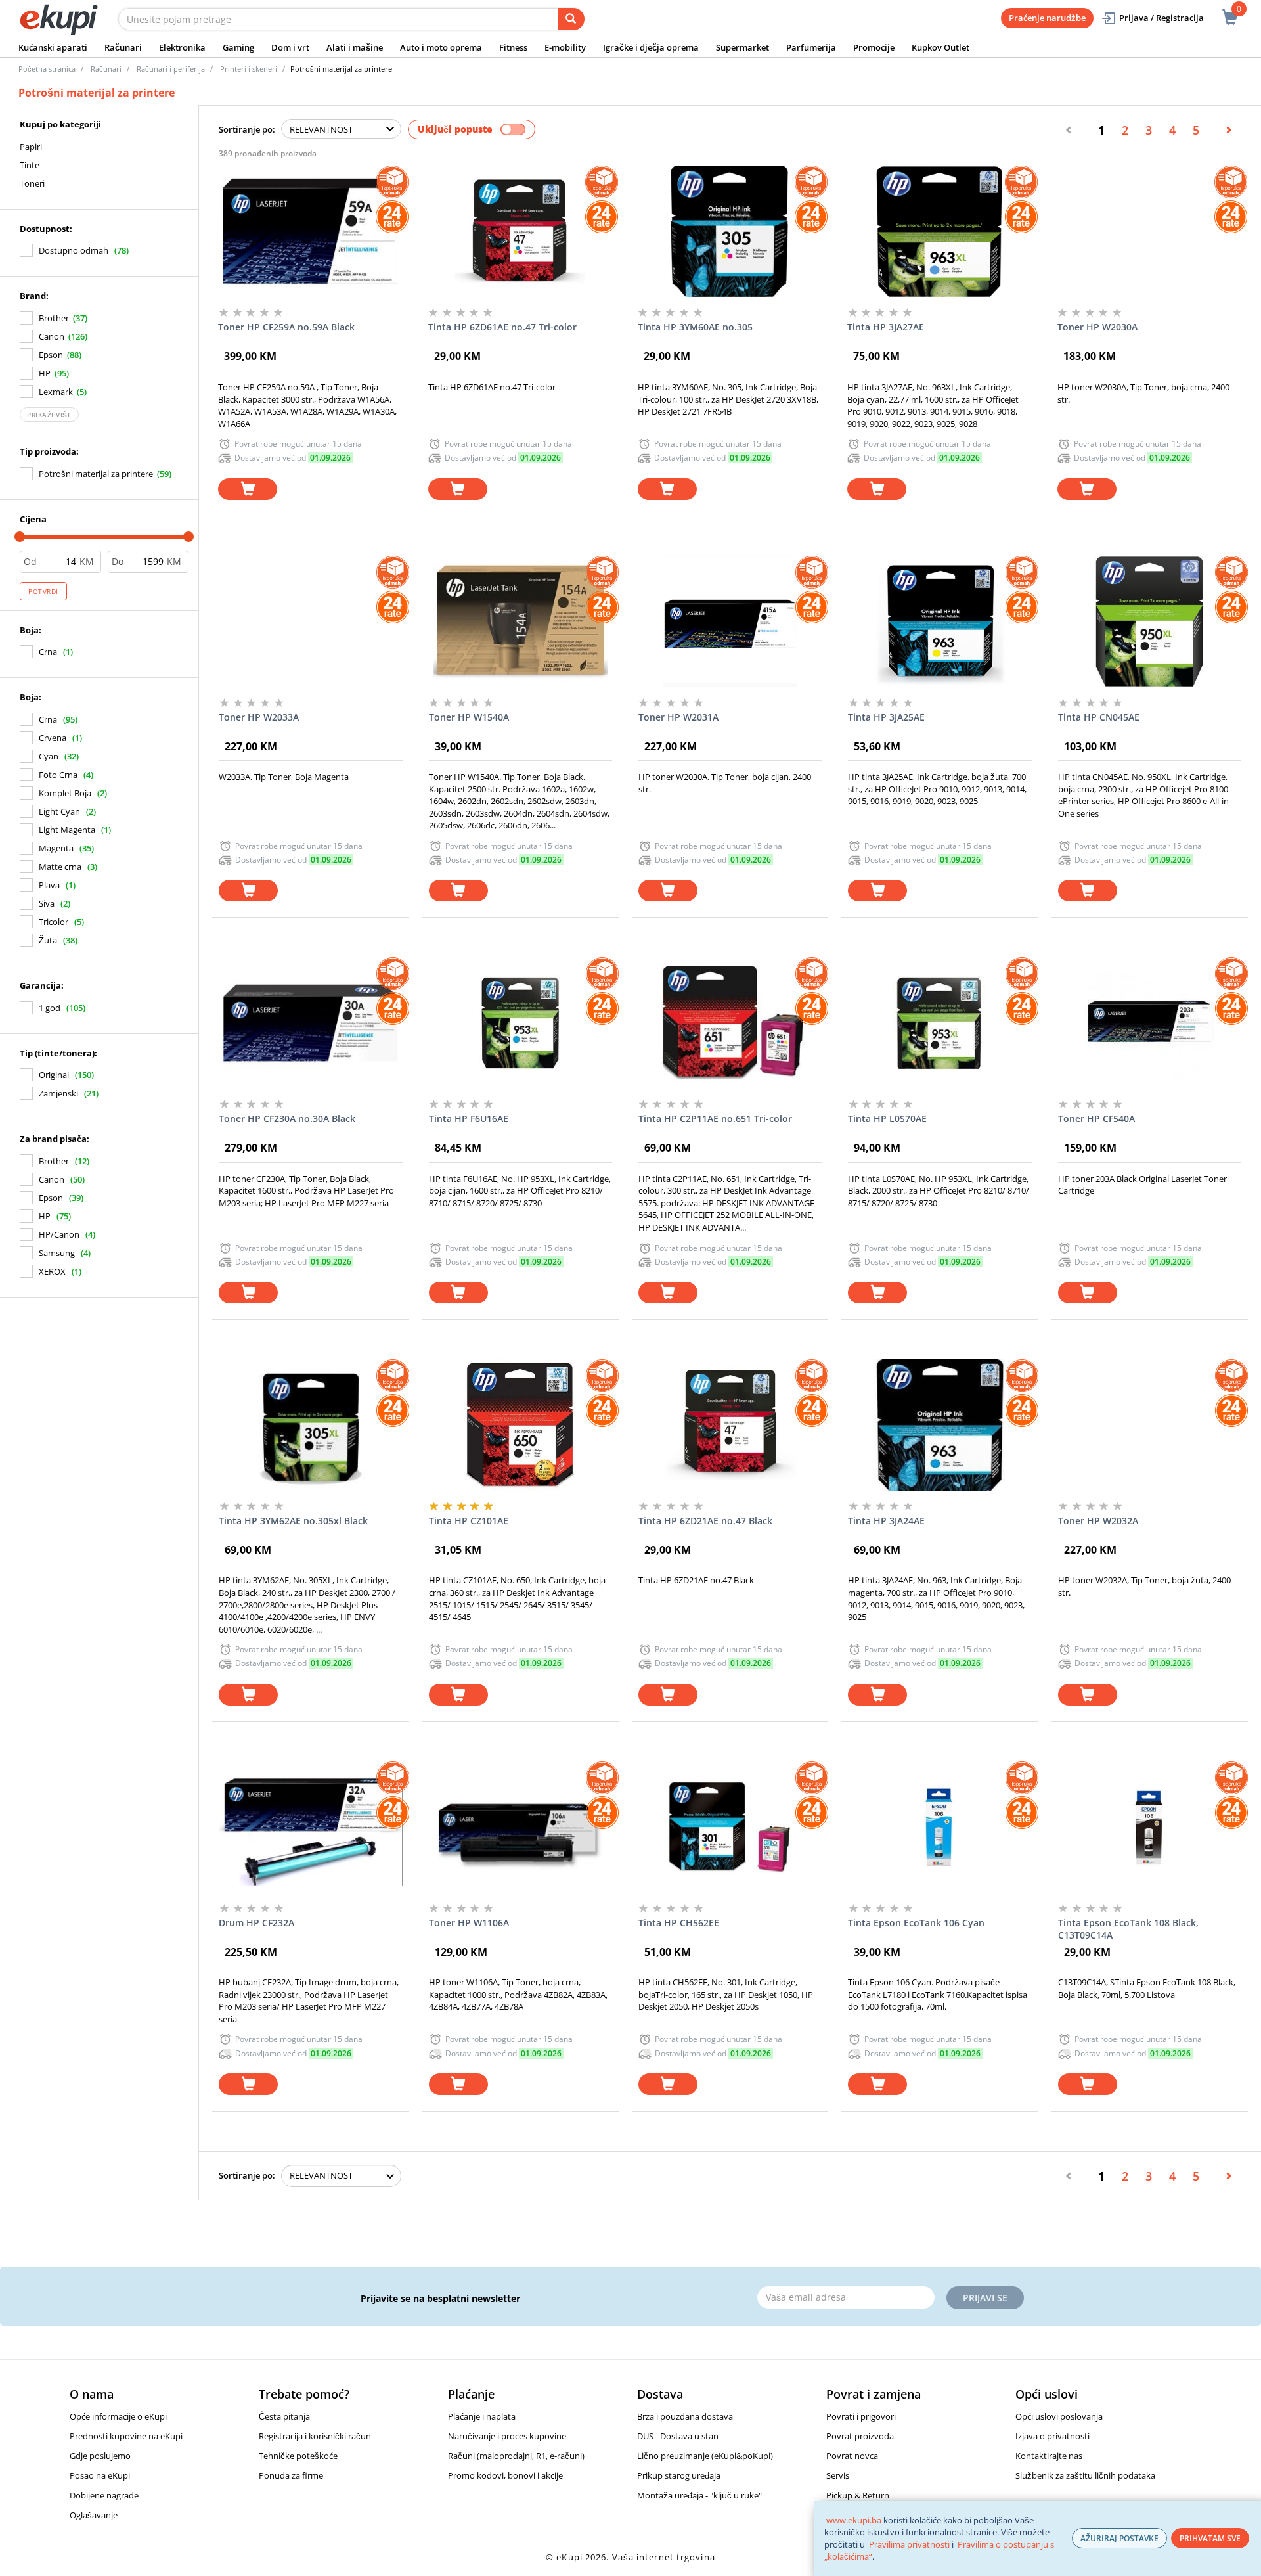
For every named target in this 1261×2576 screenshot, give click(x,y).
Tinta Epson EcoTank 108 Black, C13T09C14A (1128, 1929)
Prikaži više (49, 415)
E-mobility (565, 47)
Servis (838, 2475)
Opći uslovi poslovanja (1059, 2416)
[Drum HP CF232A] (310, 1827)
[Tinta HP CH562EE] (730, 1827)
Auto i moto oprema (441, 47)
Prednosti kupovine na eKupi (126, 2436)
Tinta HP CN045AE (1099, 717)
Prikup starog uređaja (679, 2475)
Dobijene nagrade (104, 2495)
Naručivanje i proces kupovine (507, 2436)
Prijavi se (985, 2298)
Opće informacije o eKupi (118, 2416)
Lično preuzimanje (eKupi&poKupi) (705, 2456)
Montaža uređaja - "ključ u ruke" (699, 2495)
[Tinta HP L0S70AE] (940, 1023)
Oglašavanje (94, 2515)
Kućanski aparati (53, 47)
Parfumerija (811, 47)
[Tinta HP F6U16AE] (520, 1023)
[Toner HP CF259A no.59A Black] (310, 231)
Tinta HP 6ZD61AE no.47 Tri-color (502, 327)
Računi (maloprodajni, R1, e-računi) (516, 2456)
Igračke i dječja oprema (651, 47)
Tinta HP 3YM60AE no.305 (695, 327)
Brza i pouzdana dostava (685, 2416)
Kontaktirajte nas (1049, 2456)
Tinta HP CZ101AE (469, 1521)
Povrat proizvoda (860, 2436)
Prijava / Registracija (1161, 18)
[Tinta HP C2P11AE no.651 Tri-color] (730, 1023)
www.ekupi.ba (854, 2520)
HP (45, 373)
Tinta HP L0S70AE (887, 1119)
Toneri (32, 183)
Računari (123, 47)
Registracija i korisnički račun (315, 2436)
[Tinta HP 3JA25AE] (940, 621)
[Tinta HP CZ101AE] (520, 1425)
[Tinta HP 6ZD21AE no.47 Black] (730, 1425)
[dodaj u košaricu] (248, 489)
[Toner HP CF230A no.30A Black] (310, 1023)
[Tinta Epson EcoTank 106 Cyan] (940, 1827)
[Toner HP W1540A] (520, 621)
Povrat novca (852, 2456)
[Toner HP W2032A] (1150, 1425)
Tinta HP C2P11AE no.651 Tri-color (715, 1119)
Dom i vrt (290, 47)
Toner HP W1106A (469, 1923)
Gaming (238, 47)
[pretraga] (571, 19)
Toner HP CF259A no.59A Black (286, 327)
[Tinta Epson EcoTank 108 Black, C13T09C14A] (1150, 1827)
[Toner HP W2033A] (310, 621)
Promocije (874, 47)
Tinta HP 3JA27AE (886, 327)
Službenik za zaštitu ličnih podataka (1085, 2475)
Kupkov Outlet (940, 47)
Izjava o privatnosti (1052, 2436)
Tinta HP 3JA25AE (886, 717)
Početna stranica (47, 69)
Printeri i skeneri (249, 69)
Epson (51, 355)
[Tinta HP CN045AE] (1150, 621)
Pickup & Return (858, 2495)
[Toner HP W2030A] (1149, 231)
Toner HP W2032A (1098, 1521)
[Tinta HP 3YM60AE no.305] (729, 231)
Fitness (513, 47)
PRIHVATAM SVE (1210, 2538)
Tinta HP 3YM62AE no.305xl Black (293, 1521)
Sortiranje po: (247, 129)
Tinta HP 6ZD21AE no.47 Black (705, 1521)
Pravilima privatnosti (909, 2544)
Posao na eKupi (100, 2475)
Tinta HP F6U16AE (469, 1119)
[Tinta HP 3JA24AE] (940, 1425)
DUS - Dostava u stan (678, 2436)
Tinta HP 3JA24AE (886, 1521)
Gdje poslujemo (100, 2456)
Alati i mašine (355, 47)
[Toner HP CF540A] (1150, 1023)
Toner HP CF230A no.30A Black (287, 1119)
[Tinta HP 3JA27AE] (939, 231)
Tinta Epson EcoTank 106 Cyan (916, 1923)
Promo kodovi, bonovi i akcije (505, 2475)
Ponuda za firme (291, 2475)
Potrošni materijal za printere (96, 474)
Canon (52, 336)
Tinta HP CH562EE (679, 1923)
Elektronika (182, 47)
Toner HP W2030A (1097, 327)
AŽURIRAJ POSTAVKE (1119, 2538)
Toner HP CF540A (1096, 1119)
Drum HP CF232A (256, 1923)
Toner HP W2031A (678, 717)
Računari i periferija (171, 69)
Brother (54, 318)
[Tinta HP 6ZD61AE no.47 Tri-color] (520, 231)
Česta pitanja (284, 2416)
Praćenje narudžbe (1047, 18)
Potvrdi (43, 591)
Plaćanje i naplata (482, 2416)
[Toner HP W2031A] (730, 621)
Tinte (30, 165)
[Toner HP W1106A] (520, 1827)
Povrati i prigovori (861, 2416)
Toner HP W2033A (259, 717)
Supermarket (742, 47)
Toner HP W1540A (469, 717)
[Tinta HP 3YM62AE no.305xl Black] (310, 1425)
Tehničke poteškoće (298, 2456)
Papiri (31, 147)
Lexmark (56, 392)
